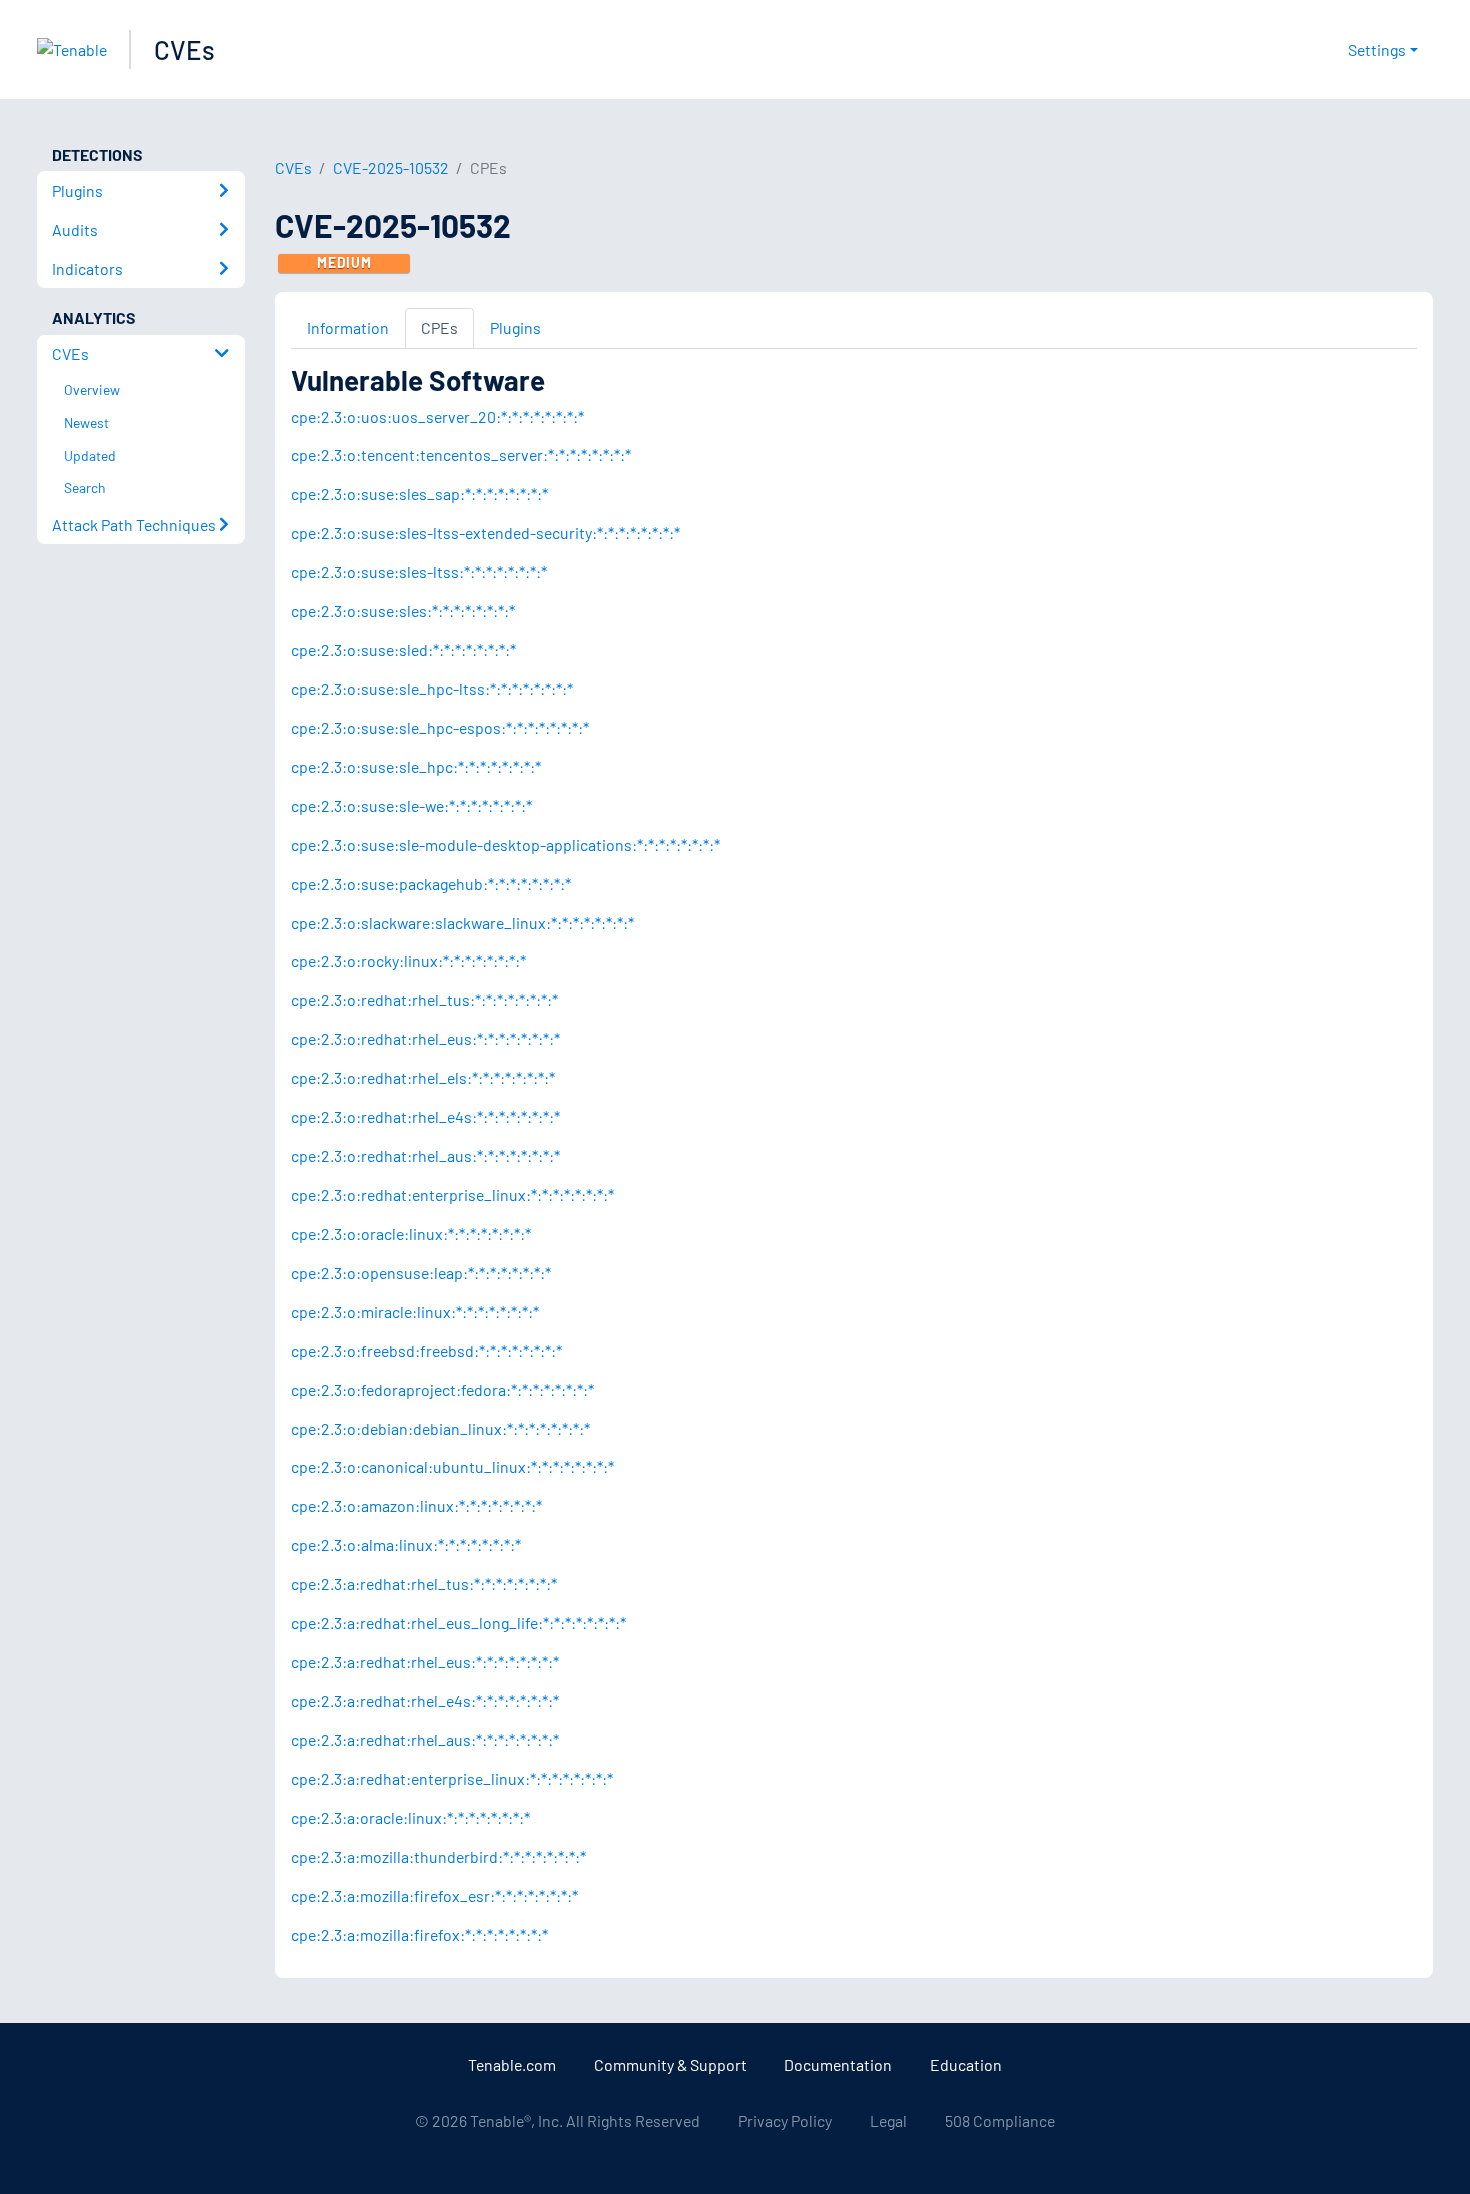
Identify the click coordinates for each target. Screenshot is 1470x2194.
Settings (1377, 49)
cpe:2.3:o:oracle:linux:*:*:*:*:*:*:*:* (411, 1233)
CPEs (439, 327)
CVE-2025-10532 (391, 167)
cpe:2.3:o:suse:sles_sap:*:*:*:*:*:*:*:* (419, 493)
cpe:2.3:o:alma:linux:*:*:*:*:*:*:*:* (406, 1544)
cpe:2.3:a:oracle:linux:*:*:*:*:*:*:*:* (410, 1817)
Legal (888, 2120)
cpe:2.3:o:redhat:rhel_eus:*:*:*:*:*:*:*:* (425, 1038)
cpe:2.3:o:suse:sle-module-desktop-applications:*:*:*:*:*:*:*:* (505, 844)
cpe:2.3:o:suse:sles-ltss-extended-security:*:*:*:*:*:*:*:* (485, 532)
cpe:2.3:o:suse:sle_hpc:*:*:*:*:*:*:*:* (416, 766)
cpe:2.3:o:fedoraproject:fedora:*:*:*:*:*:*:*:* (442, 1389)
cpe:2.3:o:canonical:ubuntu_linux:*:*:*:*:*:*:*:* (452, 1466)
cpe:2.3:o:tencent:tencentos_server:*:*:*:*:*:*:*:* (461, 454)
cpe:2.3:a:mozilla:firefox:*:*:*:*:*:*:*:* (419, 1934)
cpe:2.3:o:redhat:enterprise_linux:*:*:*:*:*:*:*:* (452, 1194)
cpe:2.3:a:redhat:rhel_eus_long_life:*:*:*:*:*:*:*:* (458, 1622)
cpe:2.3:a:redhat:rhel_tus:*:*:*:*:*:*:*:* (424, 1583)
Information (348, 327)
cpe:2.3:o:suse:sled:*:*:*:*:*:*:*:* (403, 649)
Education (966, 2064)
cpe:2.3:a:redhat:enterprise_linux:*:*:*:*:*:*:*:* (452, 1778)
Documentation (838, 2064)
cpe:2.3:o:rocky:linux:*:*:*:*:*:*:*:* (408, 960)
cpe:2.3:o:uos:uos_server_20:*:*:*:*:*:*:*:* (437, 416)
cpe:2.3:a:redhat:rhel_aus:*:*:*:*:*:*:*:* (425, 1739)
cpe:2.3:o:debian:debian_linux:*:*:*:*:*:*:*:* (440, 1428)
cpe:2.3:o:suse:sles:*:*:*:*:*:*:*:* (403, 610)
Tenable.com (512, 2064)
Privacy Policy (785, 2120)
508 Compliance (1000, 2120)
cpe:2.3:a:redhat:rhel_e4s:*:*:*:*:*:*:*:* (425, 1700)
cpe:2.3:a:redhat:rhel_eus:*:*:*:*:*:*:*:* (425, 1661)
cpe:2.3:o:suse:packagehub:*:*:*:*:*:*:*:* (431, 883)
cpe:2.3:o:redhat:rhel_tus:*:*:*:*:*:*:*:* (424, 999)
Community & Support (670, 2064)
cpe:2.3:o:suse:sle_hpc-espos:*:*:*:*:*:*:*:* (440, 727)
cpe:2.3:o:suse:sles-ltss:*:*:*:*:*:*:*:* (419, 571)
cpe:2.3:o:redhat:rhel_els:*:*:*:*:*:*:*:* (423, 1077)
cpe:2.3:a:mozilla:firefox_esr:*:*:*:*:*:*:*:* (434, 1895)
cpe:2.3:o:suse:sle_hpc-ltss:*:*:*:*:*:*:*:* (432, 688)
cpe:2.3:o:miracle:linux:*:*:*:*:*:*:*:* (415, 1311)
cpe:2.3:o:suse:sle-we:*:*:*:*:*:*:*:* (411, 805)
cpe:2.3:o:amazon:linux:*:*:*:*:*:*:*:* (416, 1505)
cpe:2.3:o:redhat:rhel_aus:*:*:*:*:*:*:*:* (425, 1155)
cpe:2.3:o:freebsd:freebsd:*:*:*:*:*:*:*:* (426, 1350)
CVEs (184, 49)
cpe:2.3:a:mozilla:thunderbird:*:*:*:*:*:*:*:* (438, 1856)
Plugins (515, 327)
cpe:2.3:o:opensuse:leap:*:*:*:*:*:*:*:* (421, 1272)
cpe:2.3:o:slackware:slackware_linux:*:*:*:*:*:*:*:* (462, 922)
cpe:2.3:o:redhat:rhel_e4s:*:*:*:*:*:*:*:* (425, 1116)
